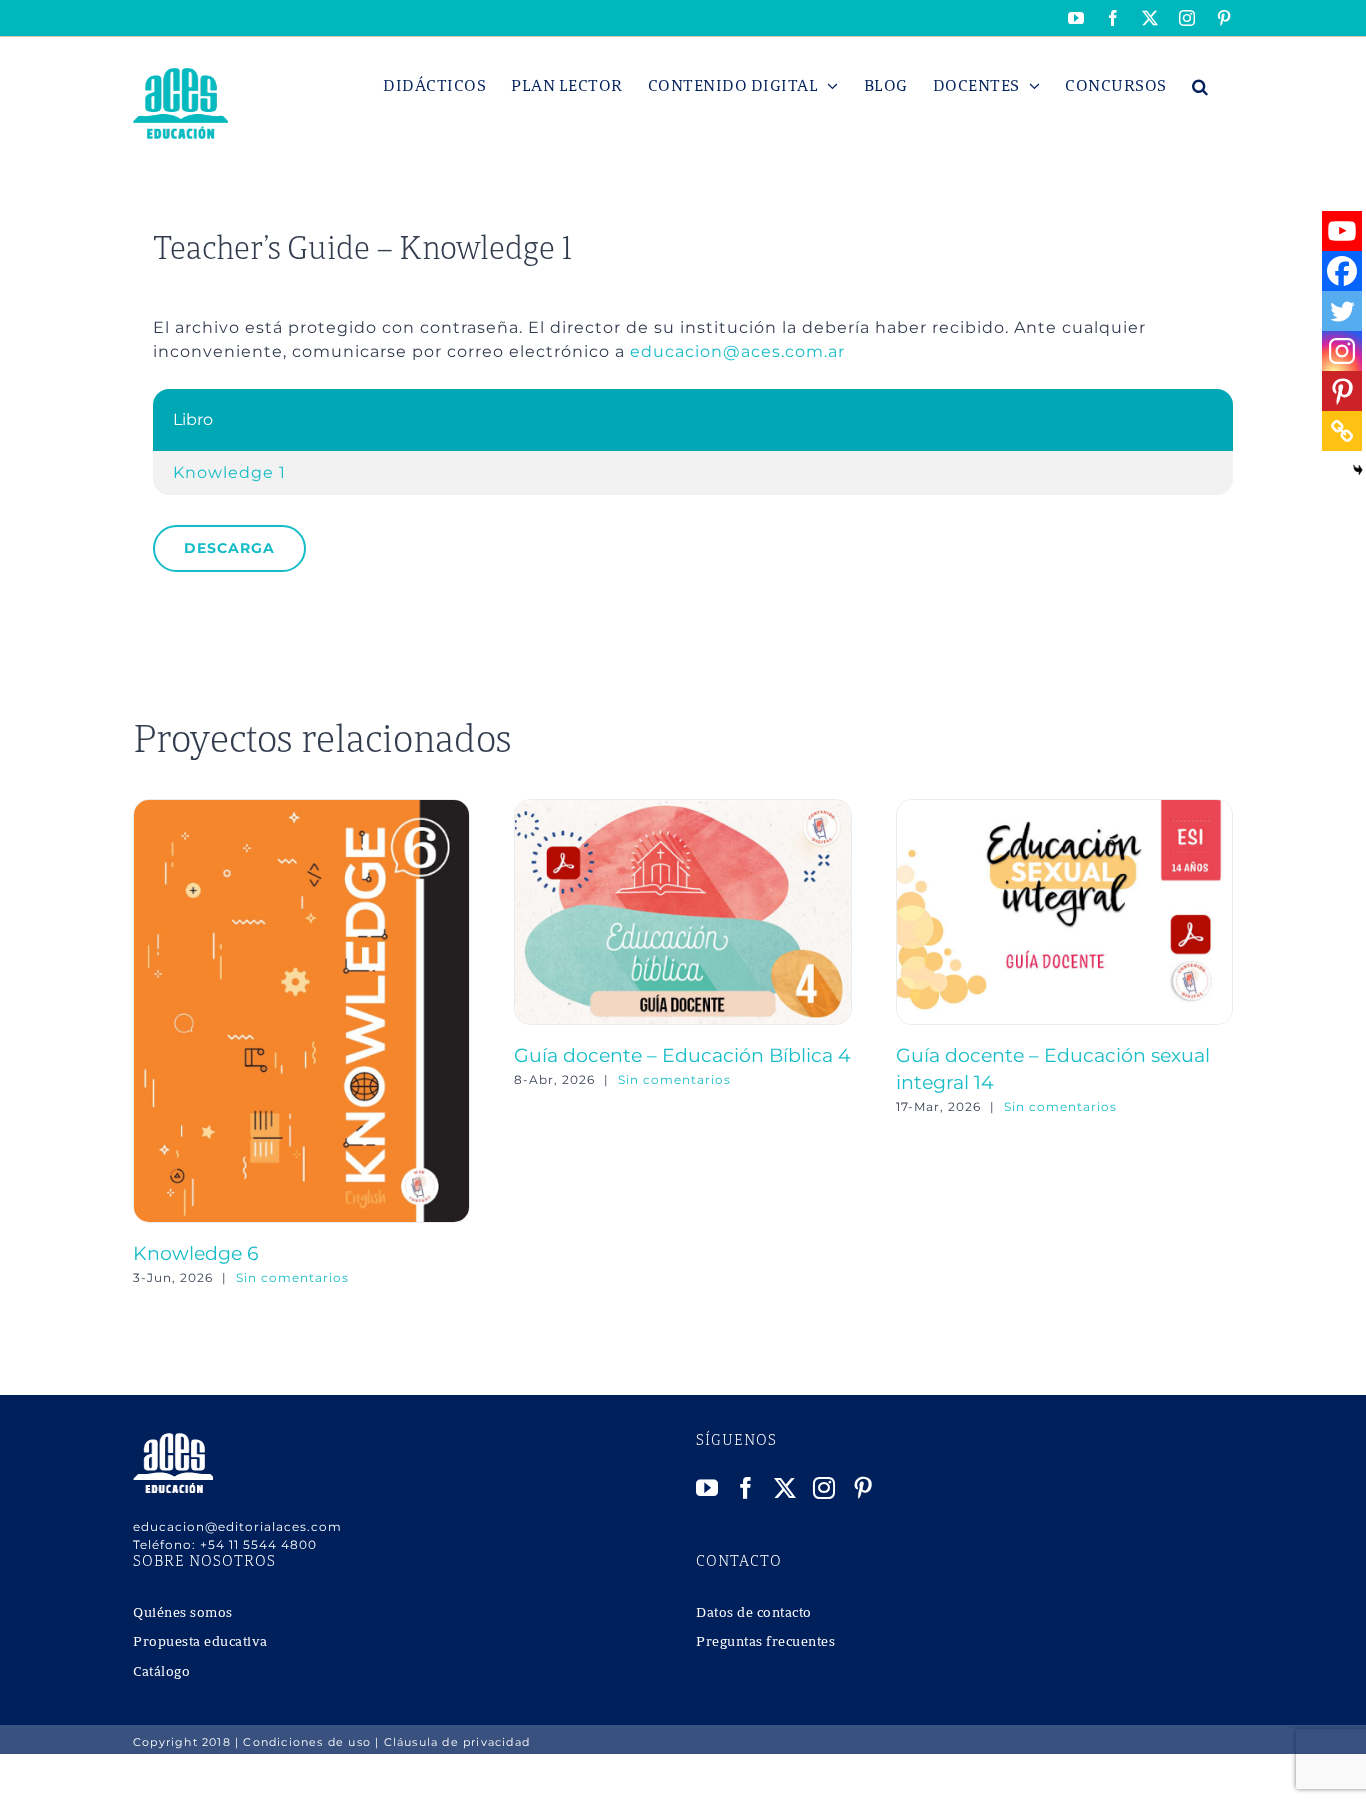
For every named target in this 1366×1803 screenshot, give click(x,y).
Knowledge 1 (229, 472)
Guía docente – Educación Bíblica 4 (682, 1055)
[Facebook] (1342, 271)
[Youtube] (1342, 231)
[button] (1200, 86)
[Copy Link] (1342, 431)
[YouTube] (707, 1488)
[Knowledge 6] (301, 808)
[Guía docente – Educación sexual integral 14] (1064, 808)
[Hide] (1358, 470)
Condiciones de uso (307, 1742)
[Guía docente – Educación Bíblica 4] (682, 808)
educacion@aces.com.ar (737, 351)
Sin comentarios (292, 1277)
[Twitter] (1342, 311)
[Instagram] (1342, 351)
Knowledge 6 (196, 1253)
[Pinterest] (1342, 391)
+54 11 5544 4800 (258, 1544)
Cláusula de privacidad (457, 1742)
